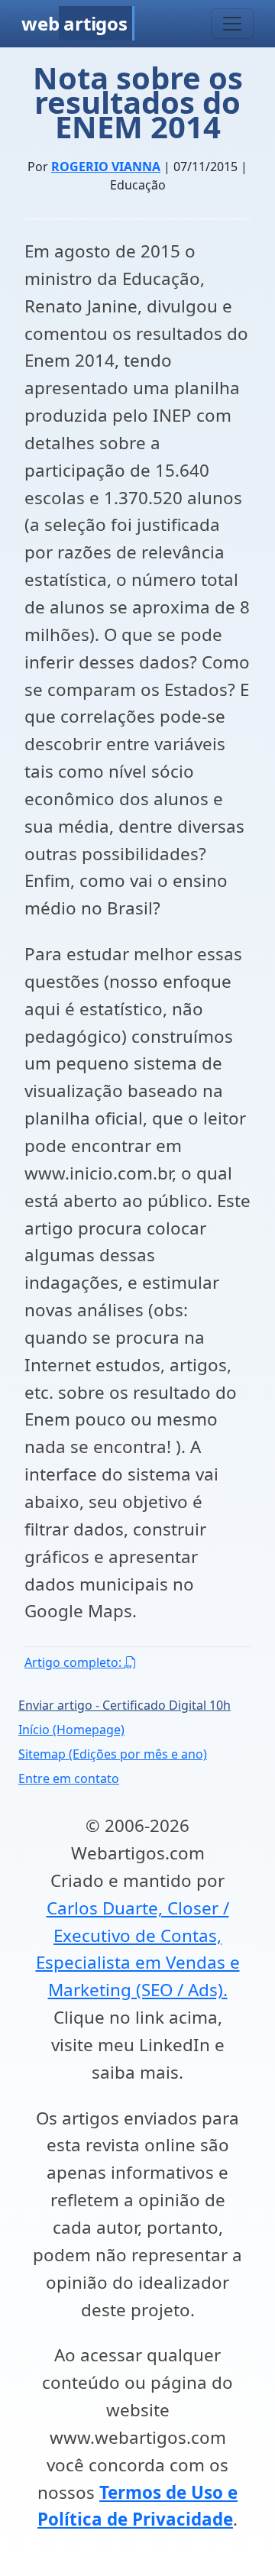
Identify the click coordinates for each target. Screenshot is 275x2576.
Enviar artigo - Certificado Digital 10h (125, 1705)
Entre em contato (69, 1778)
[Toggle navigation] (232, 24)
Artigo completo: (74, 1662)
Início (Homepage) (71, 1730)
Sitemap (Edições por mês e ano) (113, 1754)
